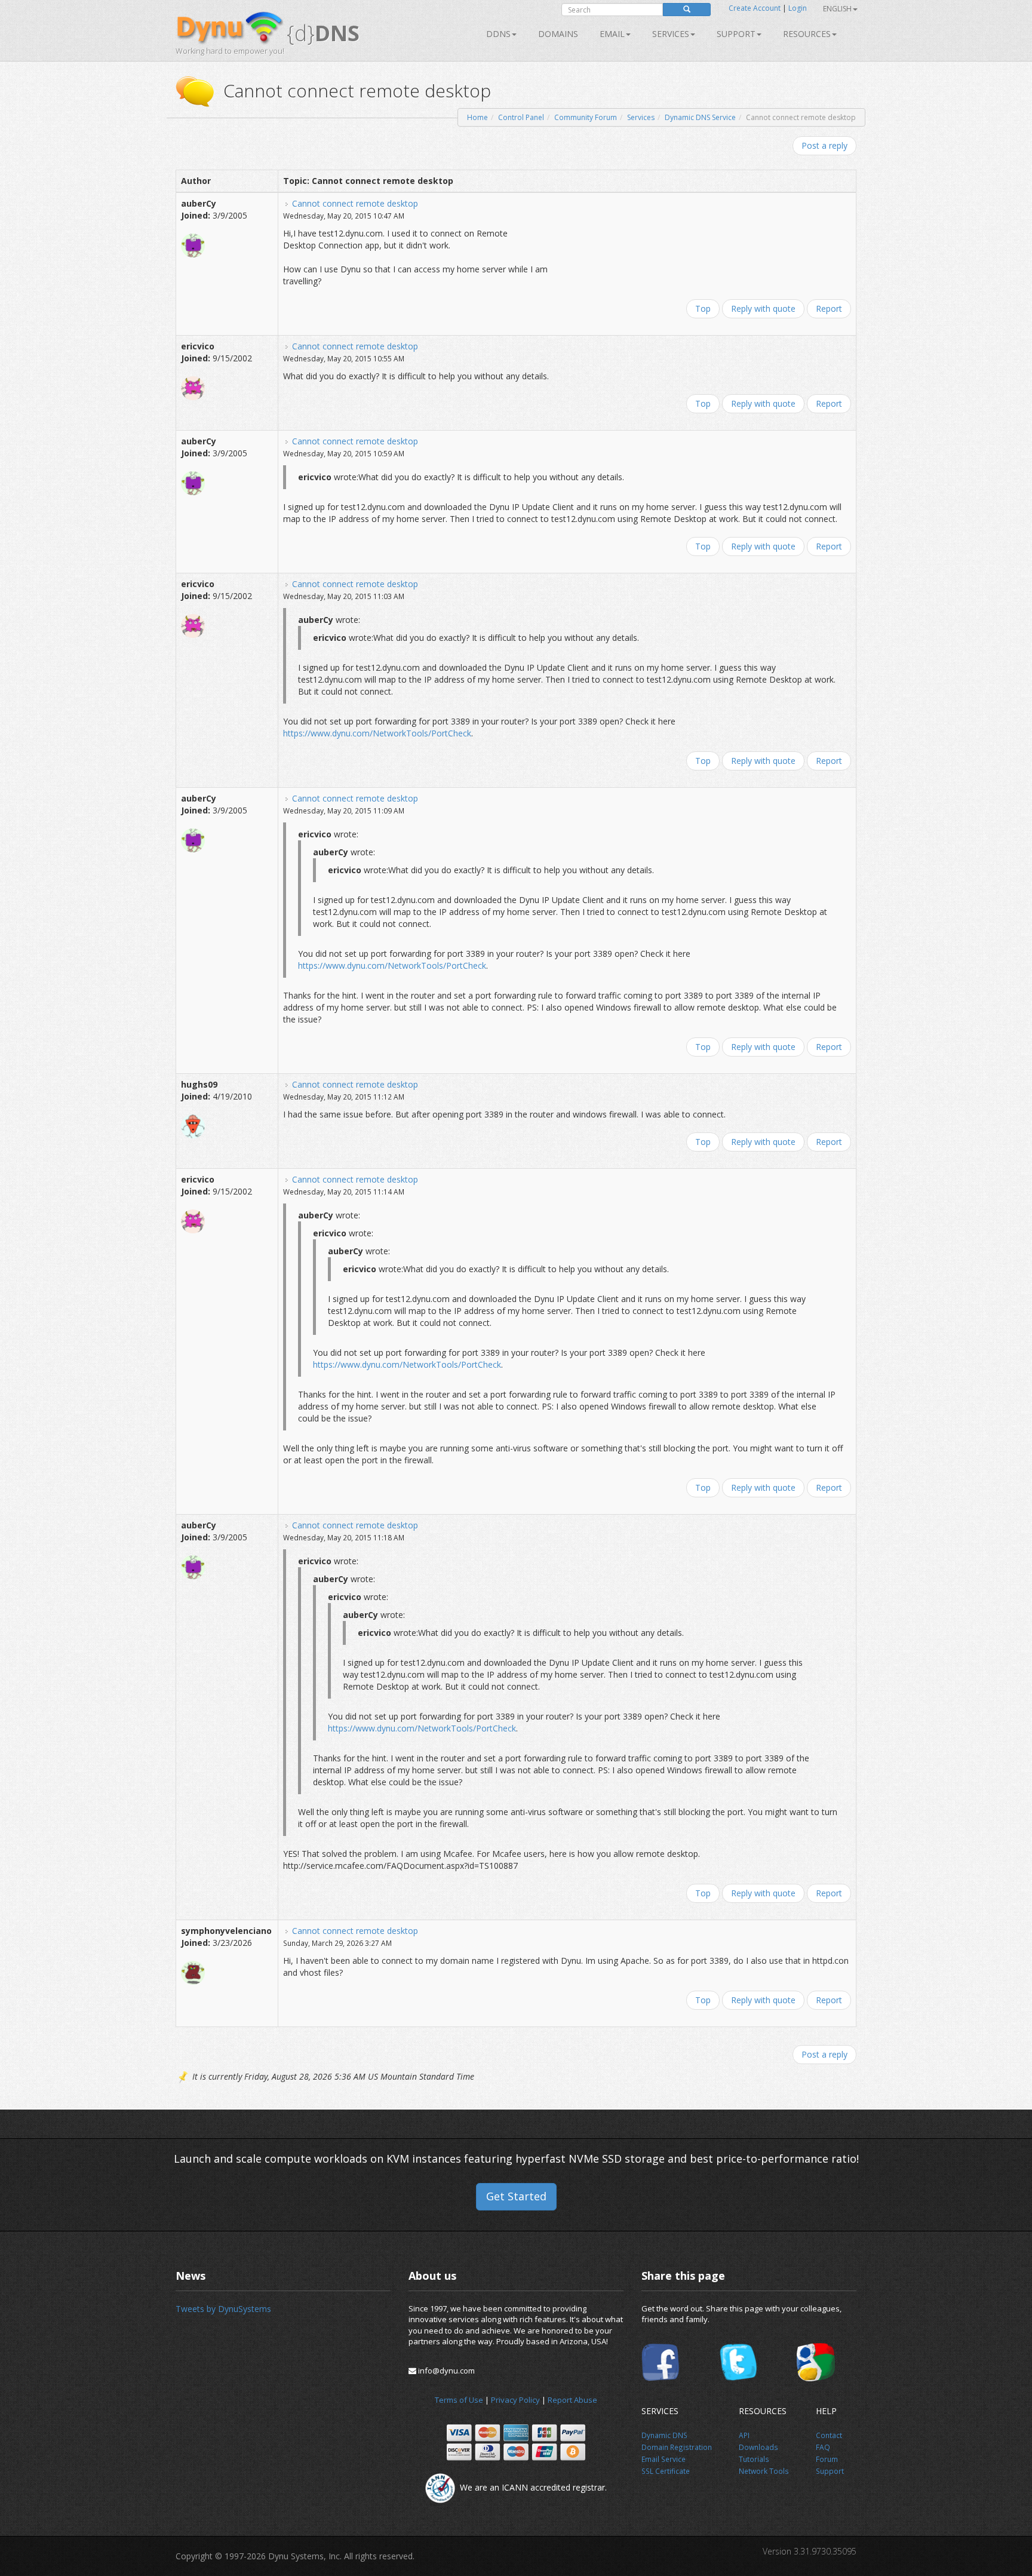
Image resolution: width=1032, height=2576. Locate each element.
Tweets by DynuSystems (223, 2309)
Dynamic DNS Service (700, 117)
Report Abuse (572, 2400)
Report (829, 308)
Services (641, 117)
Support (736, 34)
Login (798, 8)
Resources (807, 34)
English (837, 9)
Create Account (755, 8)
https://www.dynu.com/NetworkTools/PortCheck (377, 733)
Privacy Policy (515, 2400)
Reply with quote (763, 308)
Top (703, 308)
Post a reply (824, 145)
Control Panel (521, 117)
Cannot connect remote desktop (355, 203)
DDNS (498, 34)
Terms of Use (459, 2400)
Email (612, 34)
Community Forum (586, 117)
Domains (558, 34)
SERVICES (671, 34)
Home (477, 117)
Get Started (516, 2196)
